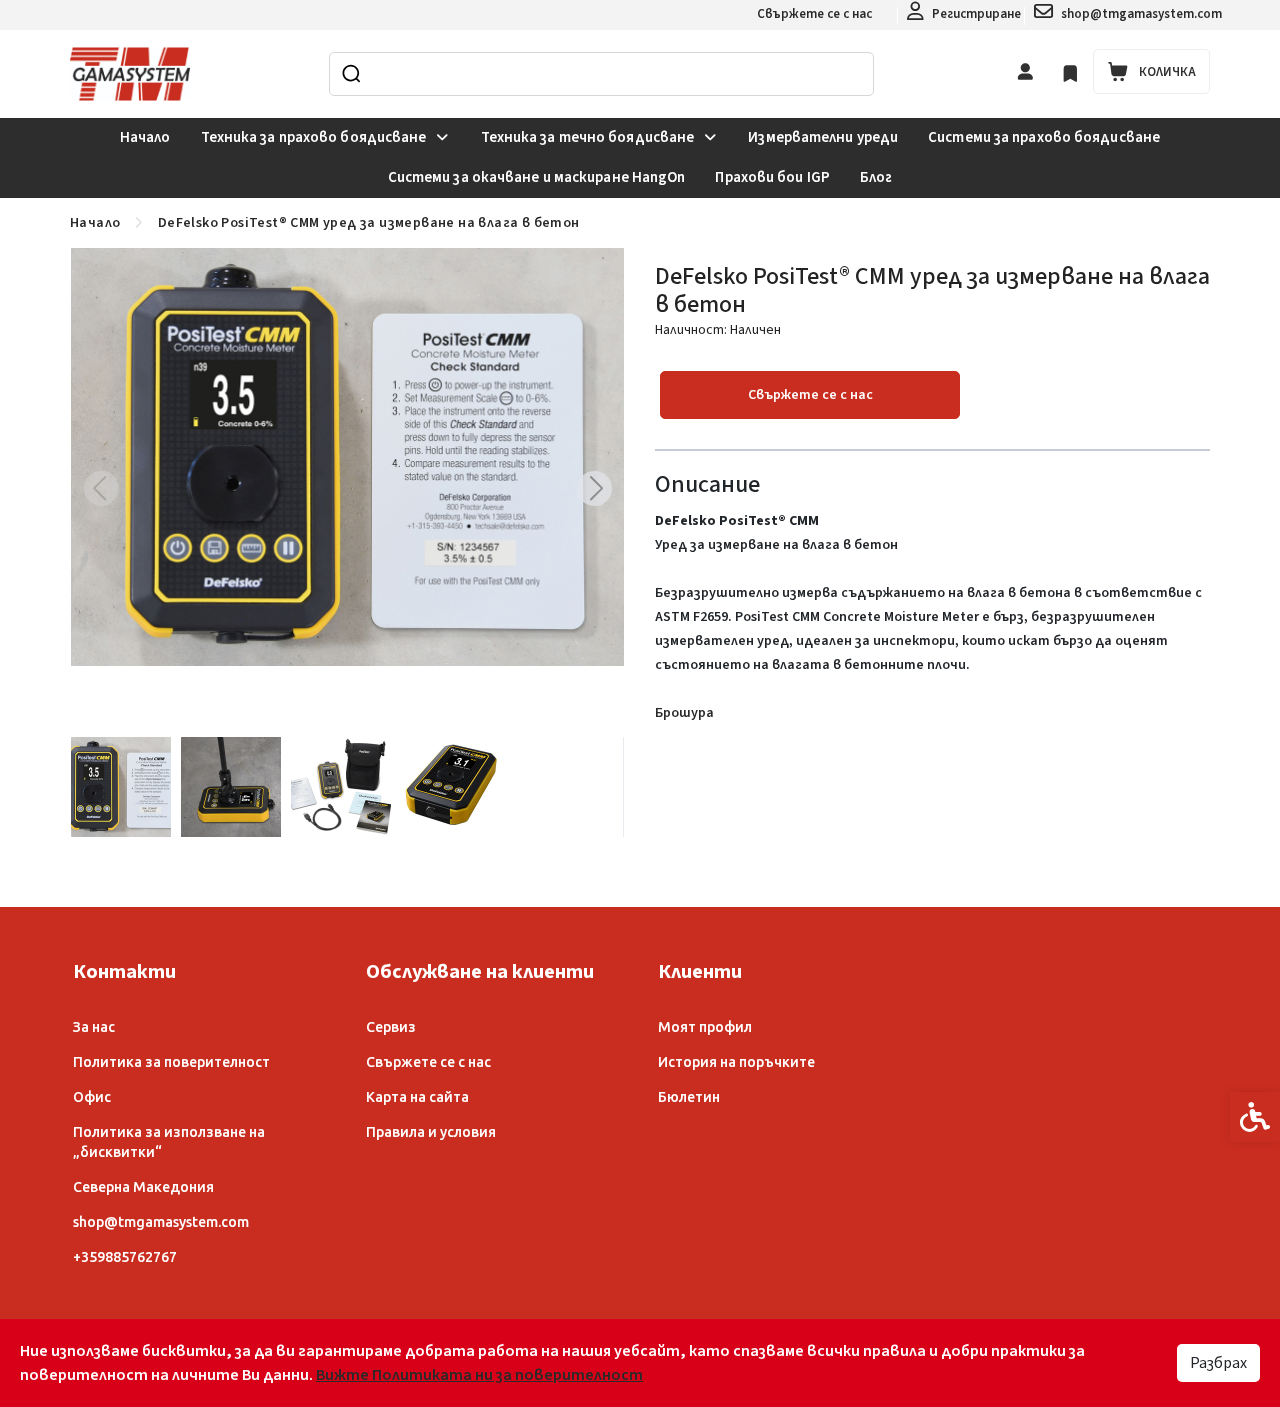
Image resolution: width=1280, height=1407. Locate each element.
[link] (964, 15)
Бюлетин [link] (689, 1097)
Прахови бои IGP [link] (772, 177)
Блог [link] (876, 177)
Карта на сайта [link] (417, 1097)
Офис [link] (92, 1097)
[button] (121, 787)
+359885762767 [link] (125, 1257)
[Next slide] (594, 488)
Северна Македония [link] (143, 1187)
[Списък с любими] (1070, 73)
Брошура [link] (684, 713)
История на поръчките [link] (736, 1062)
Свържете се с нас (810, 395)
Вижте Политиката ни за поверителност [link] (479, 1375)
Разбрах (1218, 1363)
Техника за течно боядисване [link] (588, 137)
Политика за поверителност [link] (171, 1062)
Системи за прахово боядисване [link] (1044, 137)
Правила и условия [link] (431, 1132)
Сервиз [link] (391, 1027)
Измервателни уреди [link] (823, 137)
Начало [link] (145, 137)
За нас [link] (94, 1027)
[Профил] (1025, 71)
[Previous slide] (101, 488)
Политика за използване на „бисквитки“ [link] (169, 1142)
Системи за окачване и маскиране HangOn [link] (537, 177)
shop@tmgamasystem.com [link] (161, 1222)
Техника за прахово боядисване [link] (314, 137)
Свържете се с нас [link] (814, 14)
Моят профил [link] (705, 1027)
